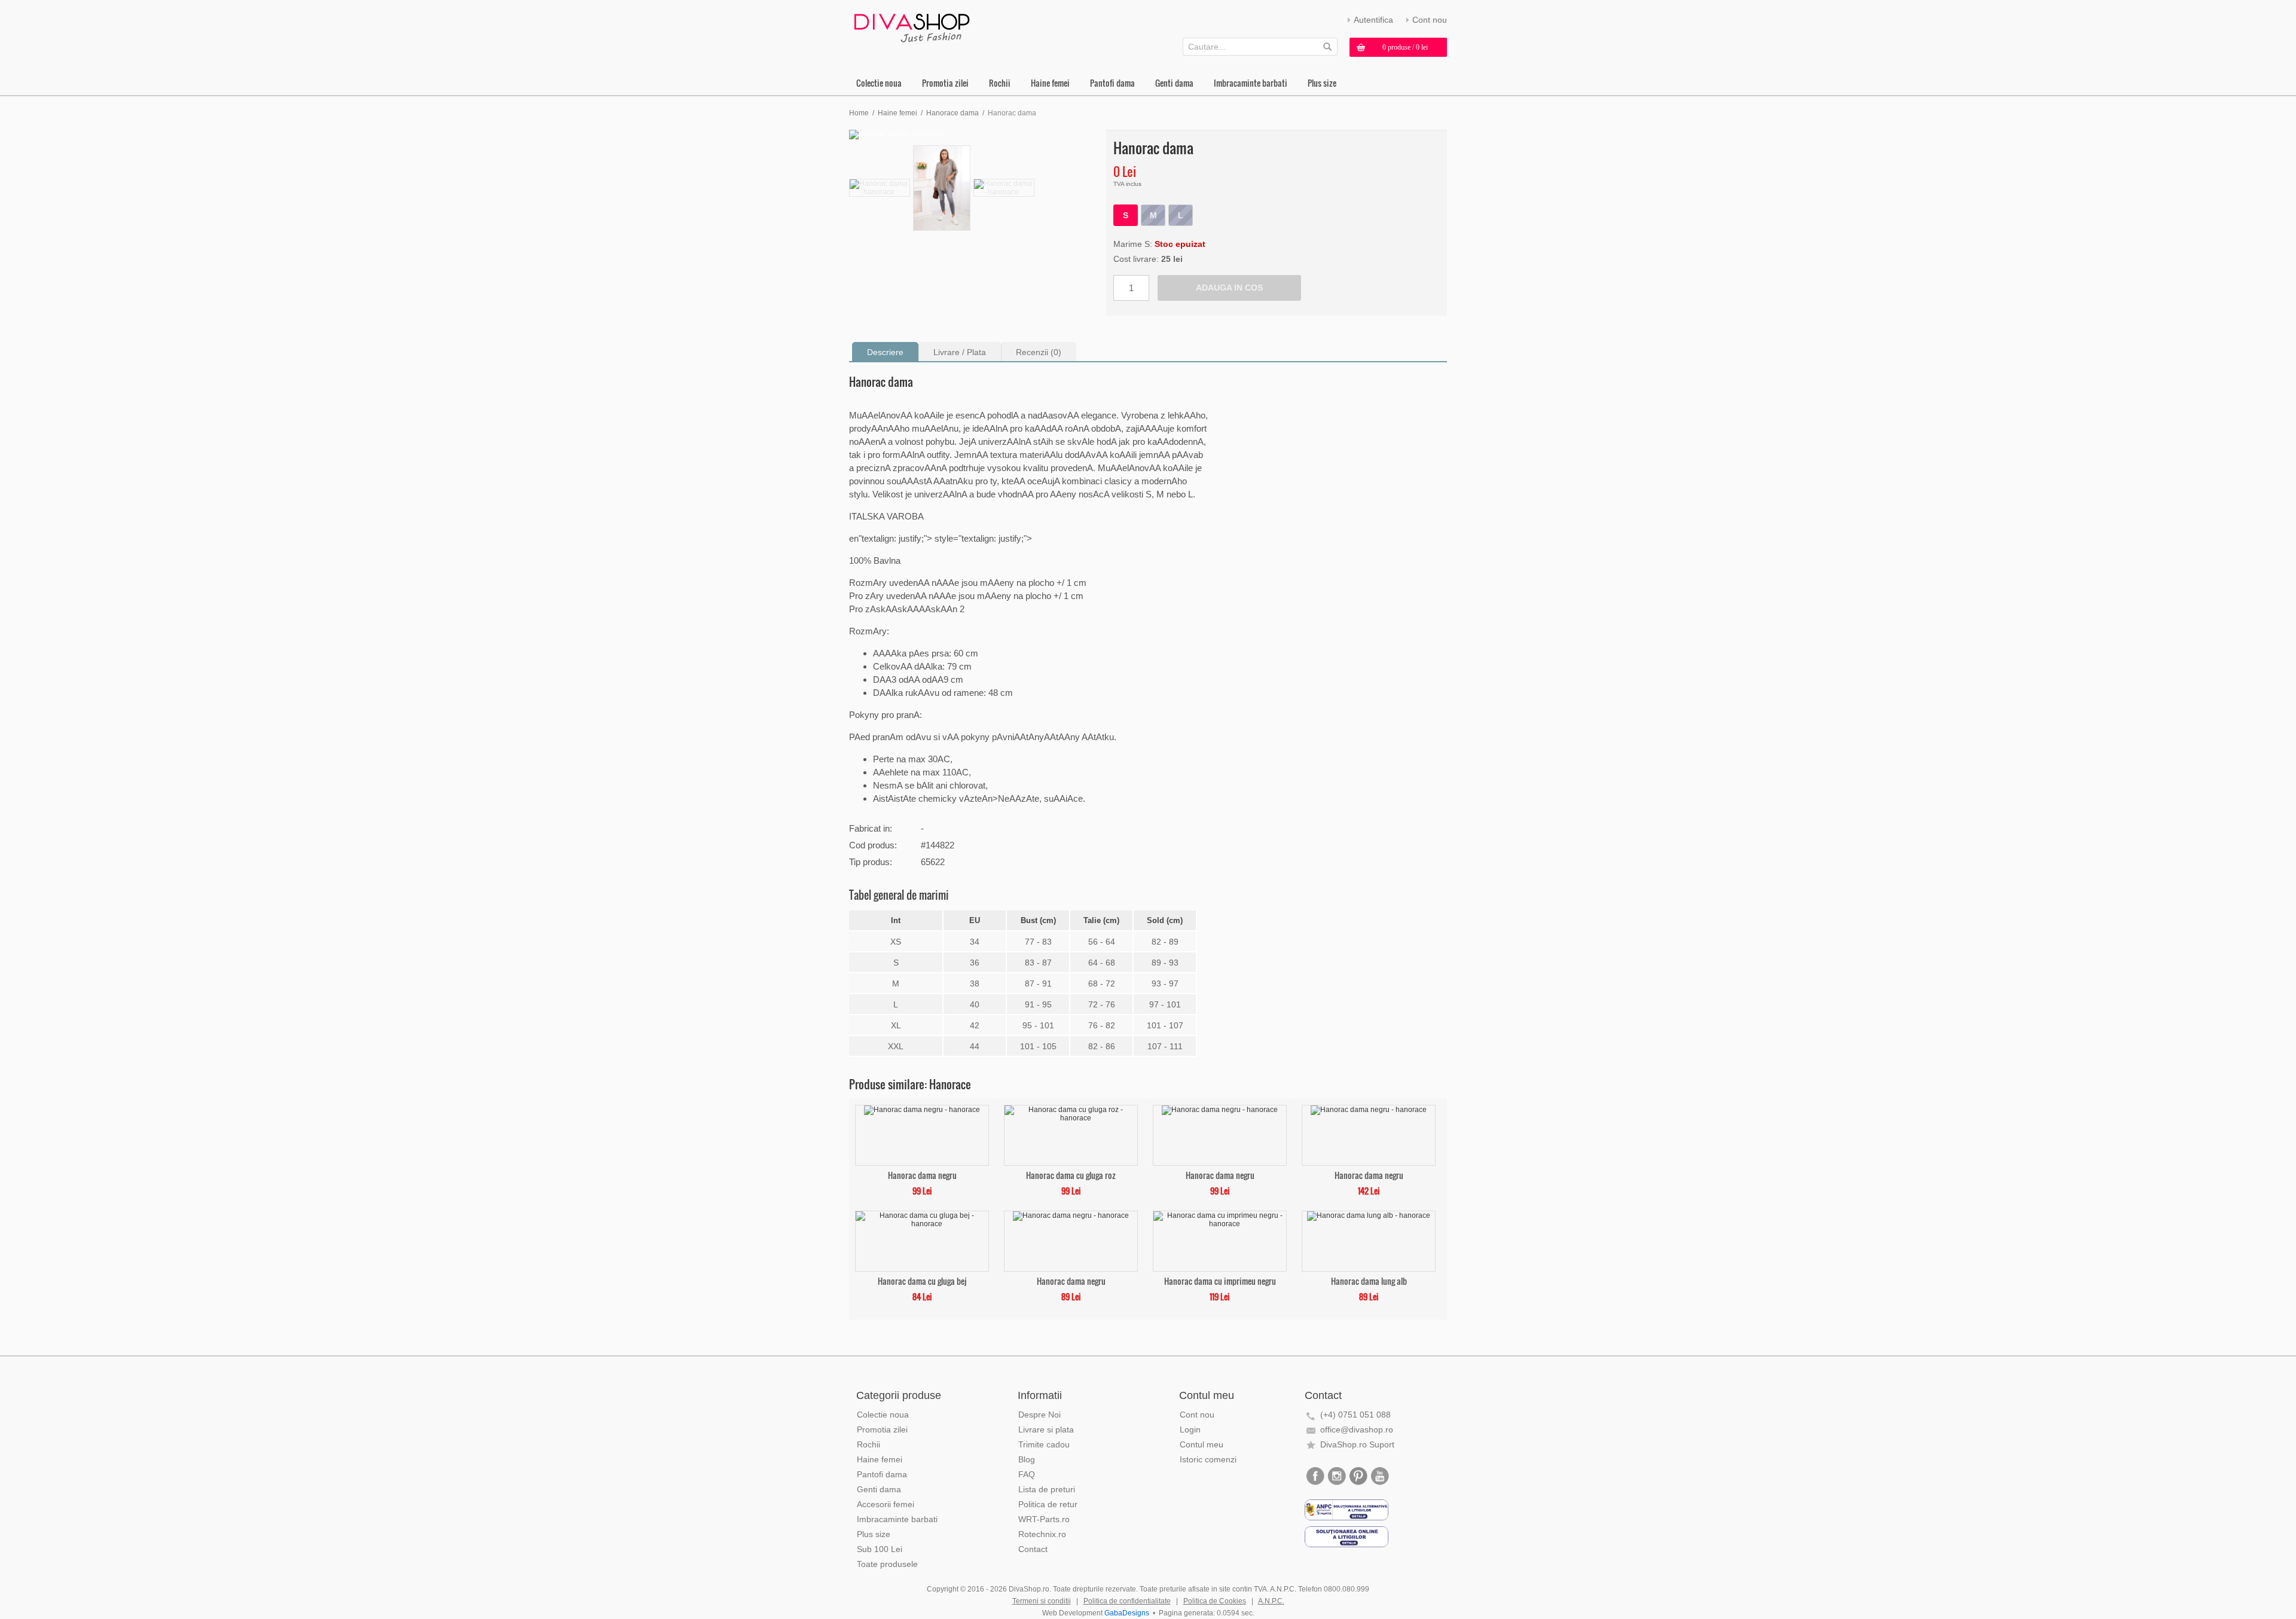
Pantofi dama (1112, 83)
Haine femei (1050, 83)
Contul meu (1202, 1444)
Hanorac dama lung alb (1369, 1280)
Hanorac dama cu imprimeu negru (1220, 1280)
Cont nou (1430, 20)
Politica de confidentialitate (1127, 1601)
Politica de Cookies (1215, 1601)
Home (859, 113)
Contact (1033, 1549)
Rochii (1000, 83)
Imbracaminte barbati (1251, 83)
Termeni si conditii (1042, 1601)
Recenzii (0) (1039, 352)
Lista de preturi (1047, 1489)
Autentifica (1373, 20)
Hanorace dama (952, 113)
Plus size (1322, 83)
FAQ (1027, 1474)
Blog (1027, 1459)
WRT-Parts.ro (1044, 1519)
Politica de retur (1048, 1504)
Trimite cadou (1044, 1444)
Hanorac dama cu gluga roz (1071, 1174)
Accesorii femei (886, 1504)
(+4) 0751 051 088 (1355, 1415)
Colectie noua (879, 83)
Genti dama (1174, 83)
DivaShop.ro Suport (1357, 1444)
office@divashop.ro (1357, 1429)
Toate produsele (887, 1564)
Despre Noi (1039, 1415)
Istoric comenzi (1208, 1459)
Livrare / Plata (960, 352)
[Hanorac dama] (975, 135)
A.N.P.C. (1271, 1601)
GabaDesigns (1127, 1613)
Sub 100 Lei (880, 1549)
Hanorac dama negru (922, 1174)
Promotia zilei (945, 83)
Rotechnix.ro (1042, 1534)
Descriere (885, 352)
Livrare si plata (1046, 1429)
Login (1190, 1429)
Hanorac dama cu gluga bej (922, 1280)
